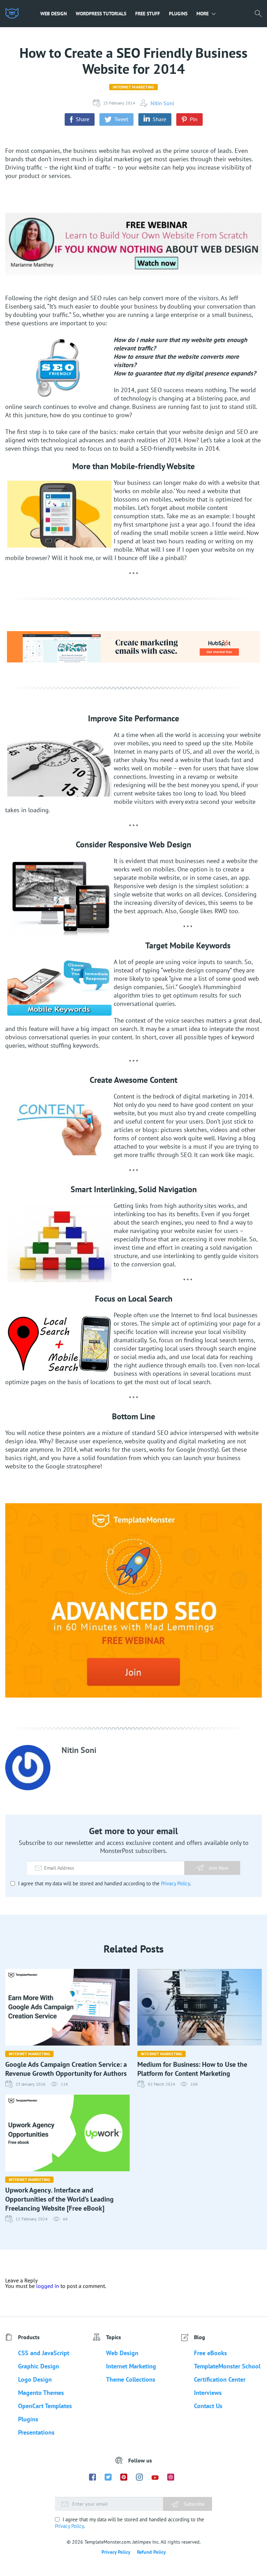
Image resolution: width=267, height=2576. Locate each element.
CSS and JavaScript (44, 2353)
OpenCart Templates (45, 2406)
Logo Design (35, 2379)
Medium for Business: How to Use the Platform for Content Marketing (192, 2069)
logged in (48, 2286)
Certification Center (220, 2379)
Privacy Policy (175, 1883)
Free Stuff (148, 14)
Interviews (208, 2393)
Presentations (36, 2432)
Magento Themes (41, 2393)
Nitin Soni (162, 103)
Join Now (219, 1868)
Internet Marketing (133, 87)
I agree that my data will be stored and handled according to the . (104, 1883)
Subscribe (193, 2504)
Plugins (178, 14)
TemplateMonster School (227, 2366)
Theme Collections (131, 2379)
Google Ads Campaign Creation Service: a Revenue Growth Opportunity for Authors (66, 2069)
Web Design (54, 14)
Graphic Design (39, 2366)
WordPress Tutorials (101, 14)
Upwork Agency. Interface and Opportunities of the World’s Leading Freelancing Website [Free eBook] (59, 2199)
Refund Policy (151, 2552)
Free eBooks (211, 2353)
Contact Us (208, 2406)
